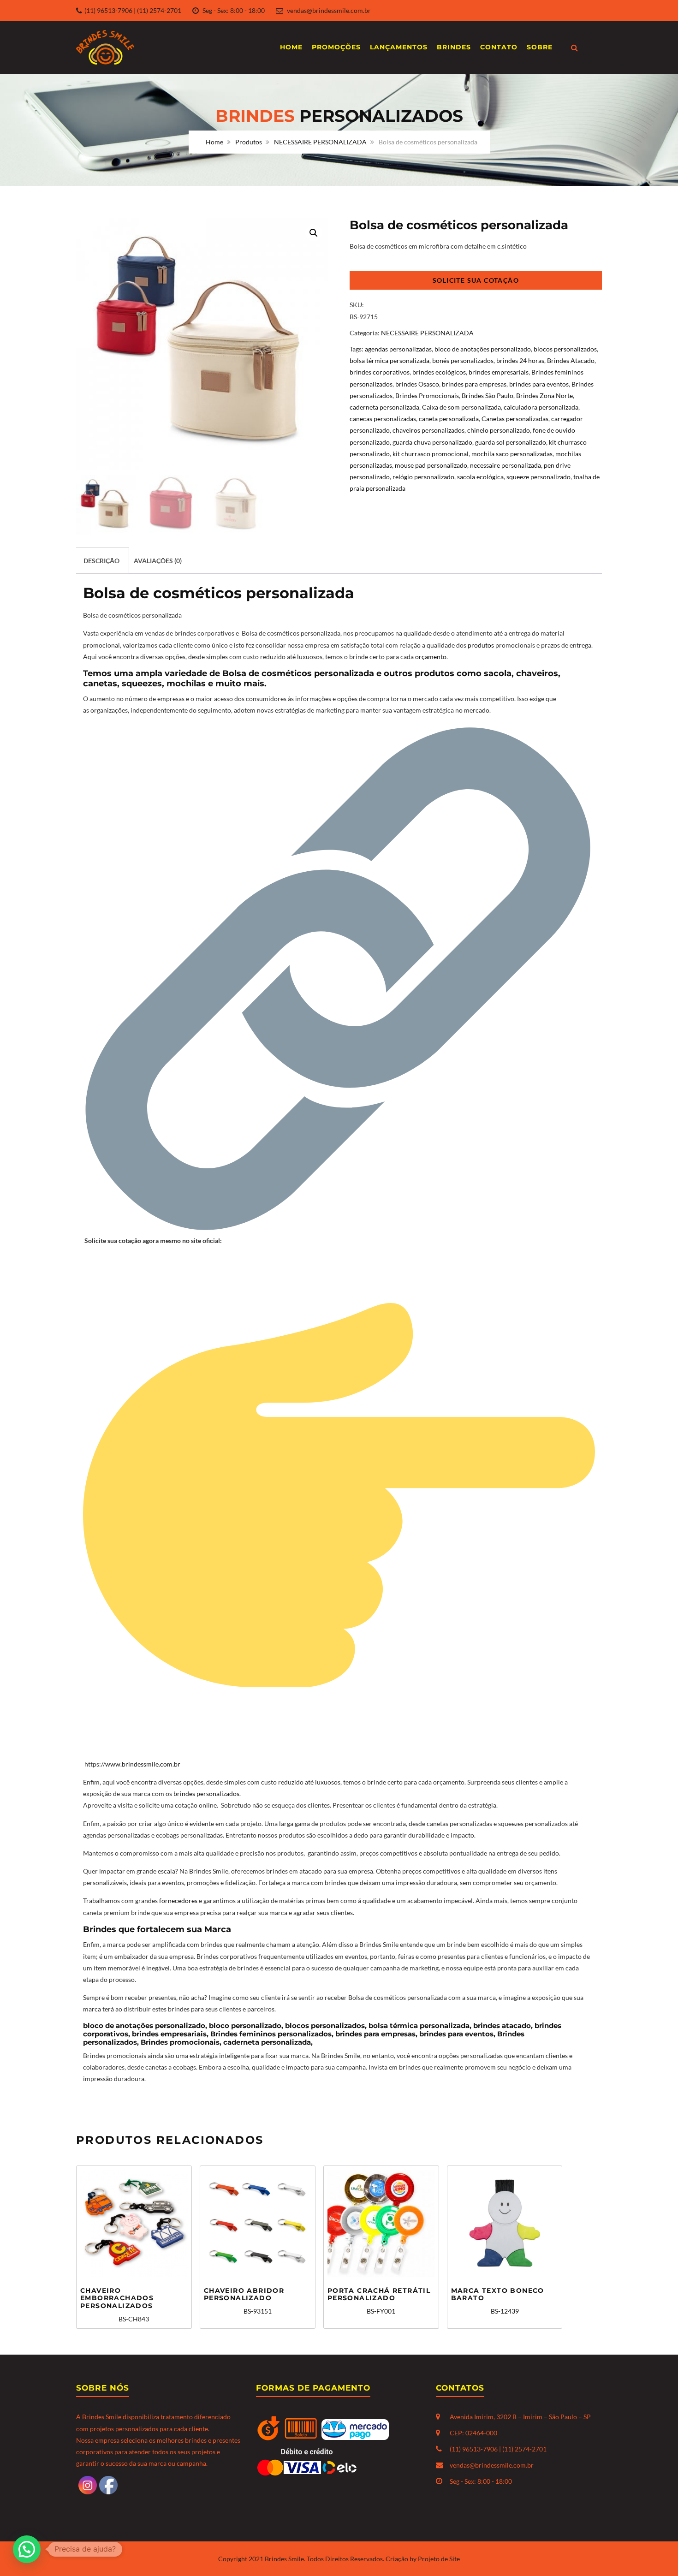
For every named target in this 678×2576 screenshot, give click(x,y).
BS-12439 (498, 2301)
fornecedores (178, 1901)
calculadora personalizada (541, 407)
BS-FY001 (379, 2301)
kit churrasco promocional (431, 454)
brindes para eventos (539, 384)
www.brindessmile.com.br (143, 1764)
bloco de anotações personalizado (483, 349)
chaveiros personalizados (428, 430)
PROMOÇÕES (336, 47)
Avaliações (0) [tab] (158, 561)
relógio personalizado (423, 477)
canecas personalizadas (383, 419)
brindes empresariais (499, 372)
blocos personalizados (565, 349)
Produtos (249, 142)
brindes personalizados (206, 1794)
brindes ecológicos (439, 372)
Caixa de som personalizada (461, 407)
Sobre (540, 47)
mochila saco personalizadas (512, 454)
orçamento (431, 657)
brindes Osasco (417, 384)
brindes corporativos (380, 372)
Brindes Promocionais (427, 396)
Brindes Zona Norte (544, 396)
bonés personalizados (463, 360)
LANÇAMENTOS (399, 47)
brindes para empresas (474, 384)
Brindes (454, 47)
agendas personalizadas (398, 349)
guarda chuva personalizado (432, 442)
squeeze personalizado (538, 477)
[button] (314, 233)
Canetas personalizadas (515, 419)
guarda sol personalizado (511, 442)
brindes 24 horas (520, 360)
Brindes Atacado (571, 360)
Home (291, 47)
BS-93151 (244, 2301)
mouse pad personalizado (431, 465)
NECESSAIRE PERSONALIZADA (320, 142)
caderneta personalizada (384, 407)
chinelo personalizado (499, 430)
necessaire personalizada (506, 465)
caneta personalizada (449, 419)
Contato (499, 47)
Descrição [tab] (101, 561)
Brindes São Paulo (488, 396)
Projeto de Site (439, 2559)
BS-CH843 (117, 2305)
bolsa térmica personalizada (390, 360)
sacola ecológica (480, 477)
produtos (482, 645)
